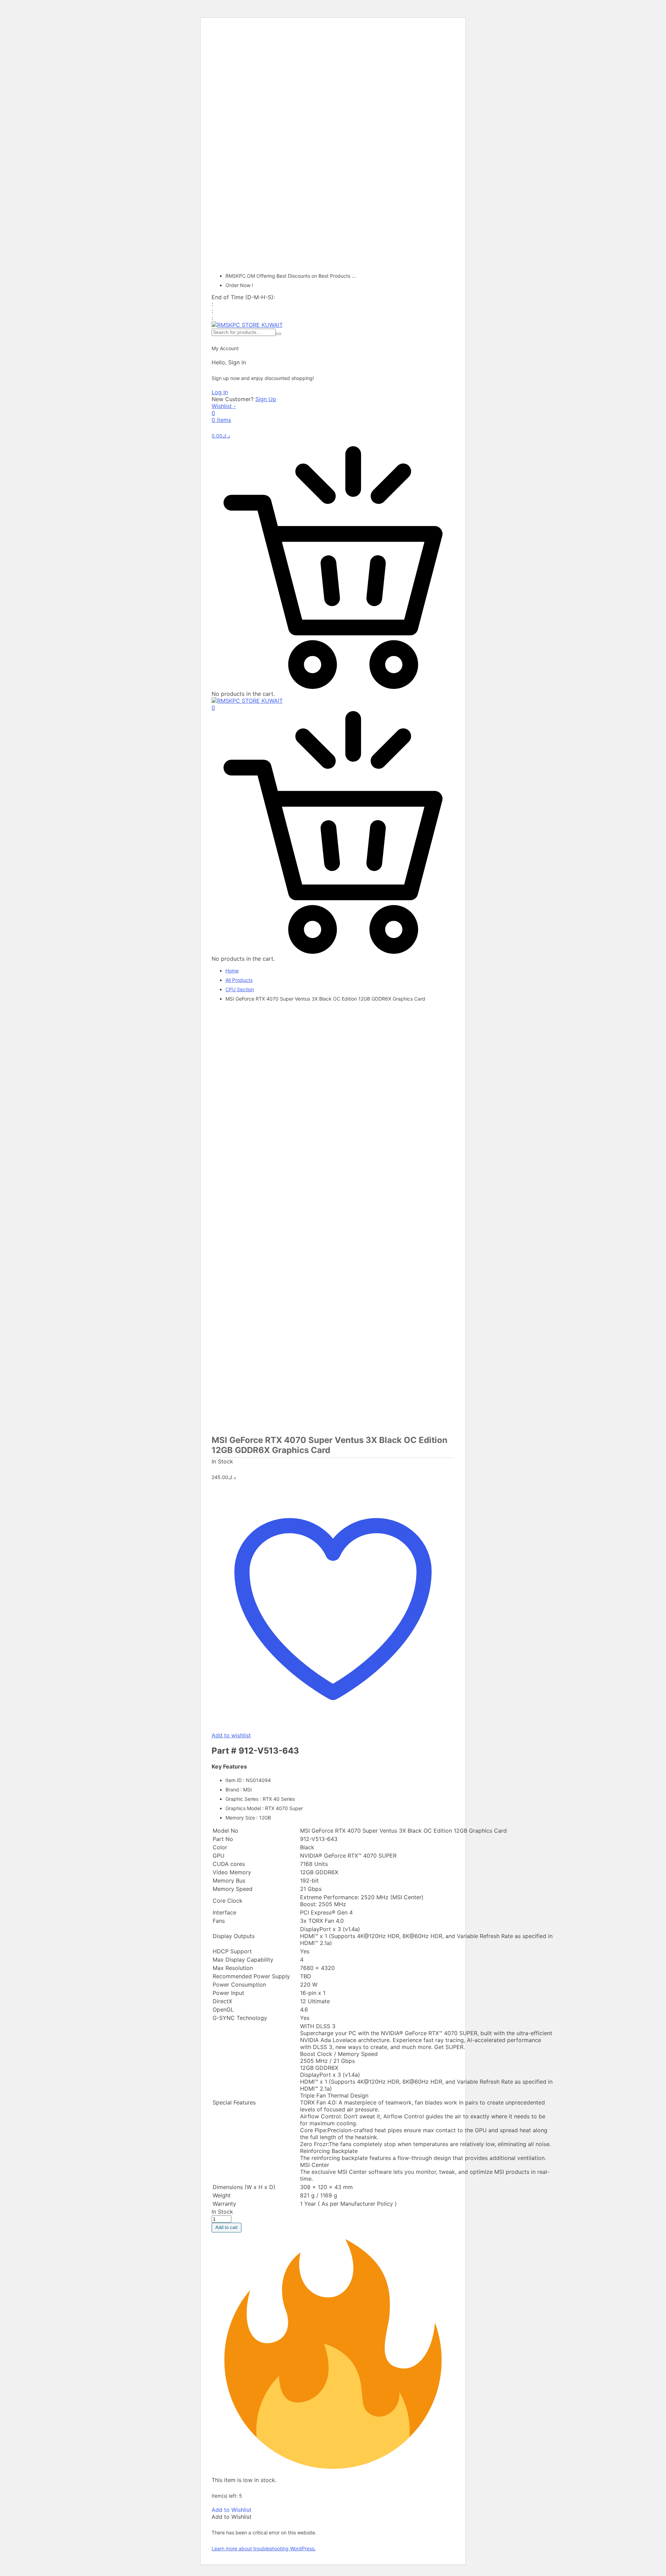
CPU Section (240, 989)
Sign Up (266, 399)
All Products (239, 980)
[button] (232, 2510)
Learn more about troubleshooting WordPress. (264, 2548)
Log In (220, 392)
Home (232, 971)
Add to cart (227, 2227)
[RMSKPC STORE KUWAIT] (247, 325)
